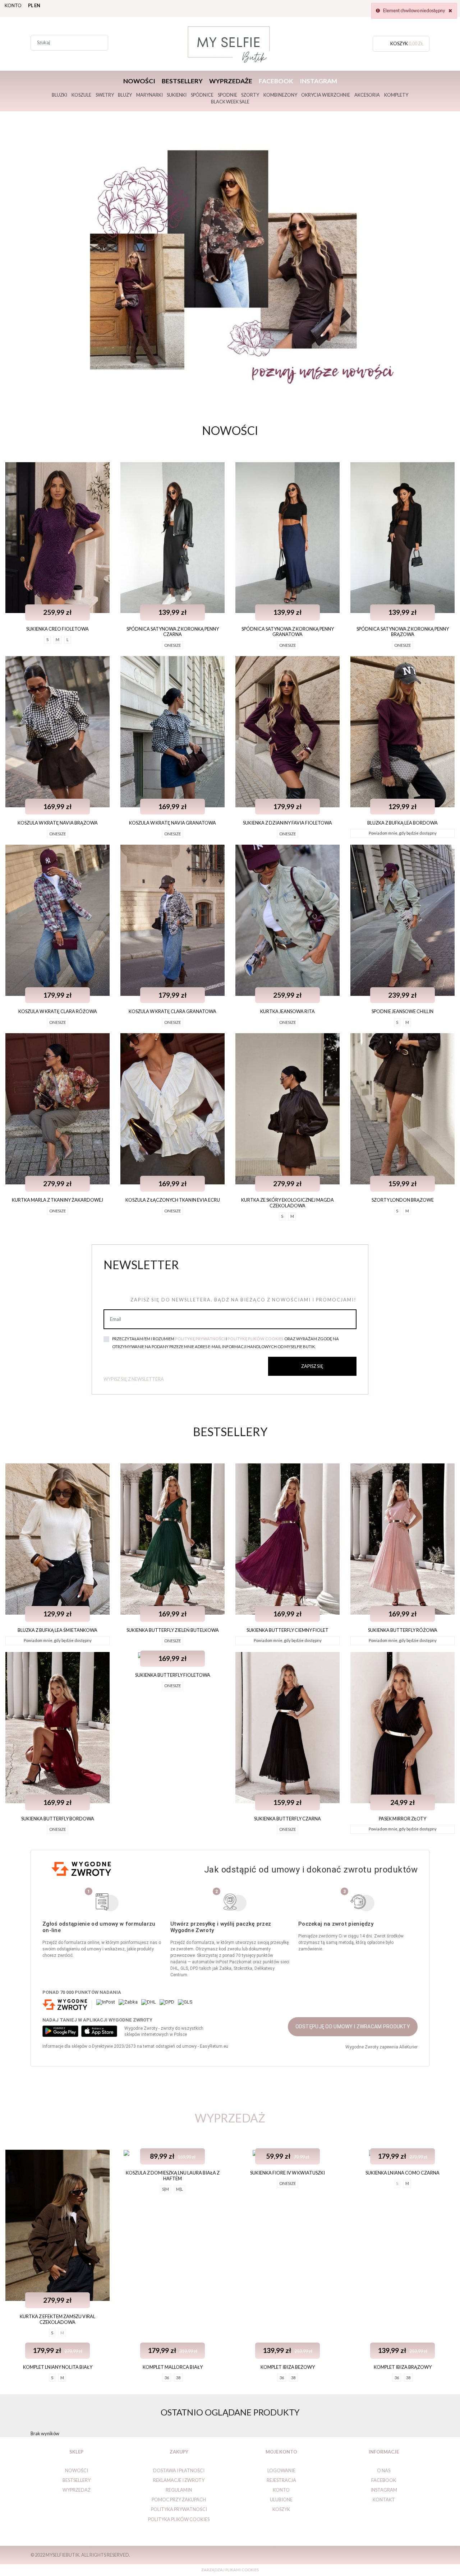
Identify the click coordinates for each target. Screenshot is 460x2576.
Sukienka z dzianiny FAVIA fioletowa (287, 823)
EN (37, 5)
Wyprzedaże (231, 81)
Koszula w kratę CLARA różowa (58, 1011)
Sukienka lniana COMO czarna (402, 2173)
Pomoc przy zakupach (179, 2500)
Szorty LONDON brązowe (403, 1200)
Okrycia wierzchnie (326, 95)
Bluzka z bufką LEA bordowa (402, 823)
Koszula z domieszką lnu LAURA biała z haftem (173, 2175)
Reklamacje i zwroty (179, 2480)
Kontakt (384, 2500)
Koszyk (281, 2509)
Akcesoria (367, 95)
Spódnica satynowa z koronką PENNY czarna (173, 632)
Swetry (105, 95)
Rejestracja (281, 2480)
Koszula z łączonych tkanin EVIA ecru (173, 1200)
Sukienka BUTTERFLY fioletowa (173, 1675)
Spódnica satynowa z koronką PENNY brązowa (403, 632)
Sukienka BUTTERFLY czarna (287, 1819)
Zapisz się (312, 1366)
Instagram (318, 81)
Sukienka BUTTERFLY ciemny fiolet (287, 1630)
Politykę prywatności (200, 1339)
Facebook (276, 81)
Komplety (396, 95)
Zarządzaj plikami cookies (230, 2570)
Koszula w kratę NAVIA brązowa (58, 823)
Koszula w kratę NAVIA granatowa (172, 823)
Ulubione (281, 2500)
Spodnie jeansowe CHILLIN (402, 1011)
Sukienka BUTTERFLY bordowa (58, 1819)
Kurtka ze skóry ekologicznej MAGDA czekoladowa (287, 1203)
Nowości (139, 81)
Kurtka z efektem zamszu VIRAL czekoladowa (57, 2319)
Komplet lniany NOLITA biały (58, 2367)
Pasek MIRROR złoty (402, 1819)
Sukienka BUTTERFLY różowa (403, 1630)
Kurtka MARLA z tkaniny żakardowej (57, 1200)
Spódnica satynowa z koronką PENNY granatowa (288, 632)
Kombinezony (280, 95)
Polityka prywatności (179, 2509)
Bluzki (59, 95)
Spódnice (202, 95)
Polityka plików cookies (179, 2519)
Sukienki (177, 95)
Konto (13, 5)
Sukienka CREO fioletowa (57, 629)
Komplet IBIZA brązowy (403, 2367)
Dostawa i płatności (179, 2470)
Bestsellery (182, 81)
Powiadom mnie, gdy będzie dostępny (403, 833)
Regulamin (179, 2490)
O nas (384, 2470)
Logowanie (281, 2470)
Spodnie (227, 95)
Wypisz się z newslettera (134, 1379)
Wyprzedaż (77, 2490)
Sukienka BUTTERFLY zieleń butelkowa (173, 1630)
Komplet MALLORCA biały (173, 2367)
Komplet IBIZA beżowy (288, 2367)
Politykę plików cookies (256, 1339)
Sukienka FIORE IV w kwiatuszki (287, 2173)
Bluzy (125, 95)
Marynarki (149, 95)
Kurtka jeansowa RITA (287, 1011)
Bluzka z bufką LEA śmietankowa (57, 1630)
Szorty (250, 95)
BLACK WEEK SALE (230, 102)
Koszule (81, 95)
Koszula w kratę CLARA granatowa (172, 1011)
